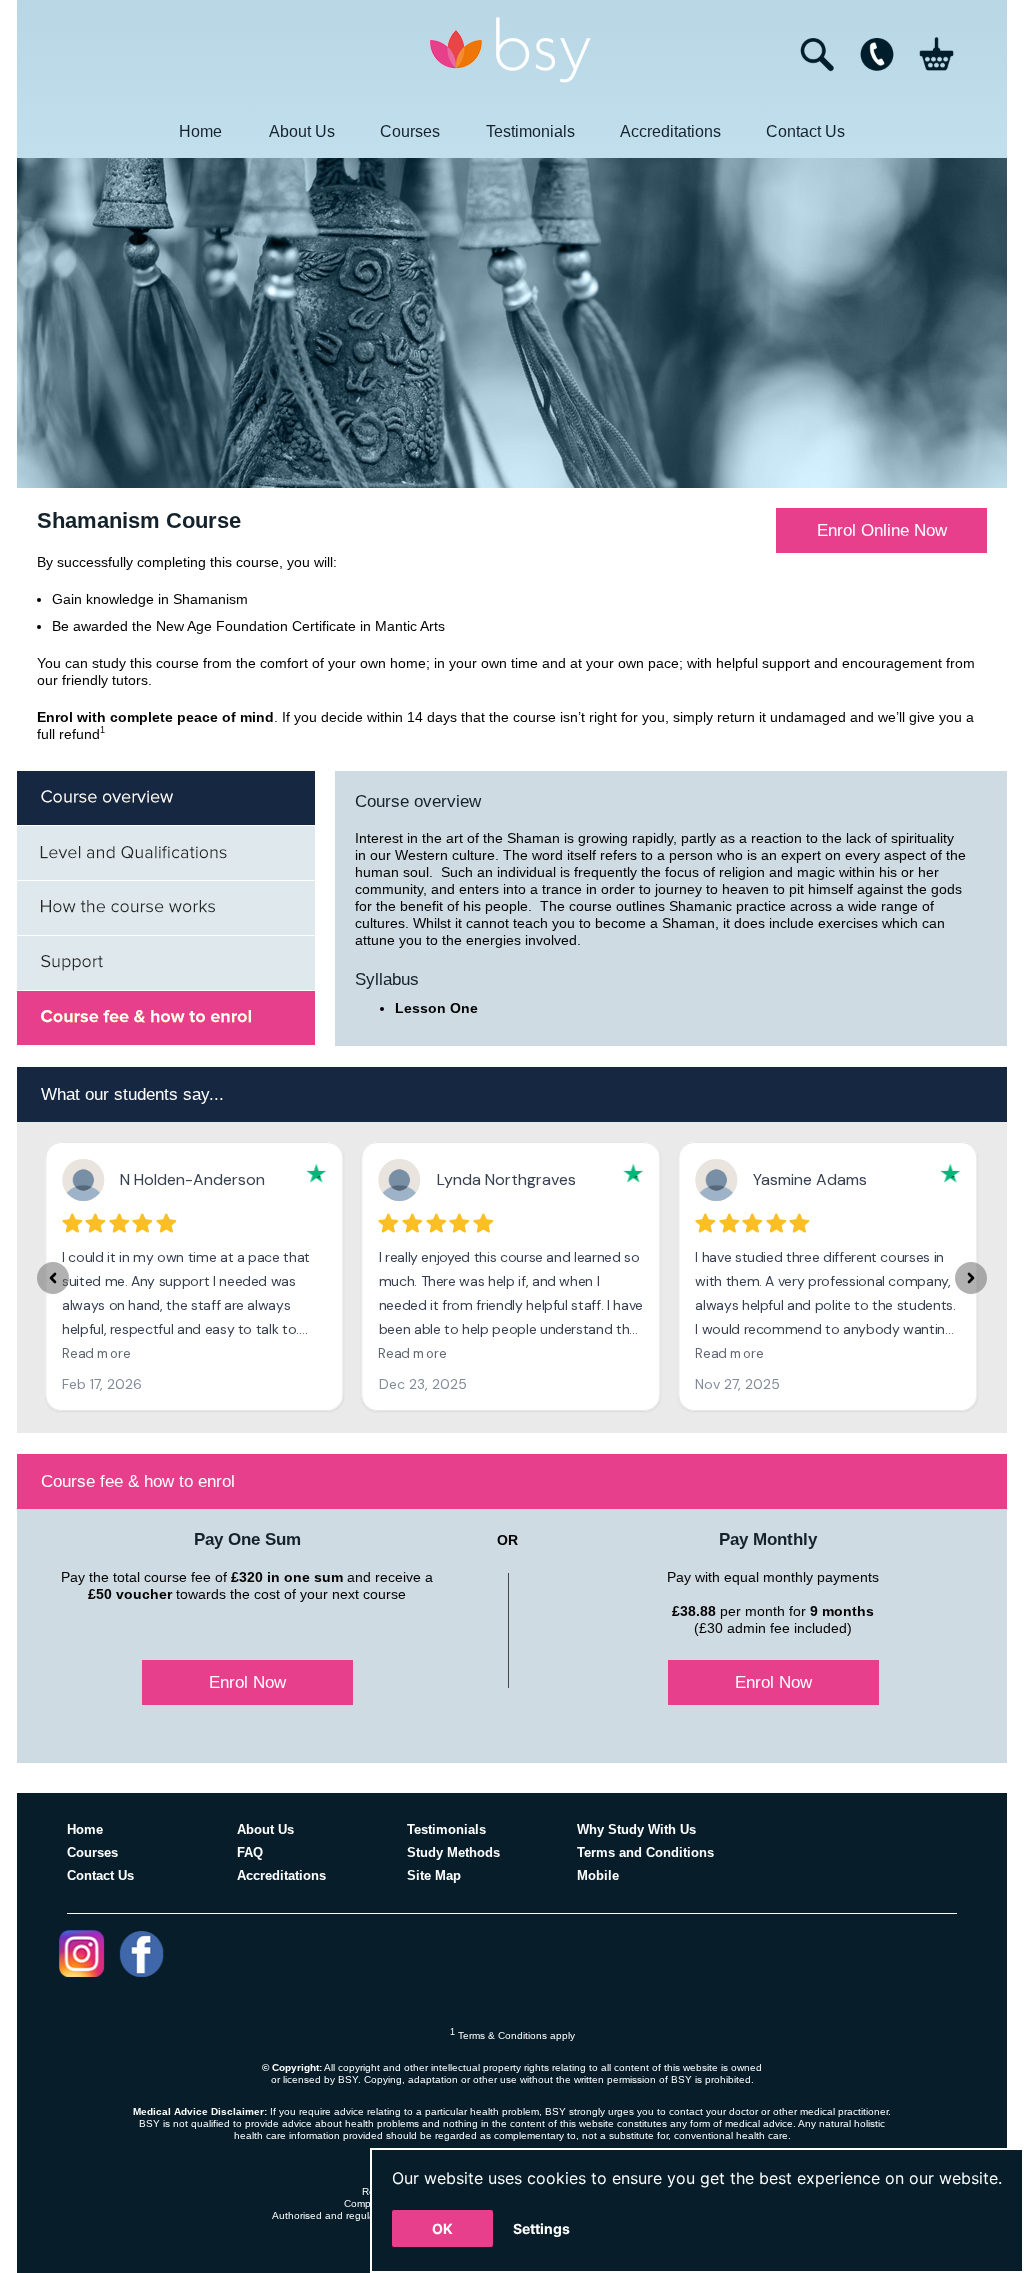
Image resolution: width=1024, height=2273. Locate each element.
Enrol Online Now (882, 530)
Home (200, 131)
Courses (410, 131)
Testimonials (530, 131)
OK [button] (442, 2228)
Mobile (598, 1875)
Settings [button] (541, 2228)
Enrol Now (247, 1682)
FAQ (250, 1852)
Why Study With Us (636, 1829)
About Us (302, 131)
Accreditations (670, 131)
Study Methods (453, 1852)
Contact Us (805, 131)
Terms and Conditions (645, 1852)
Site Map (434, 1875)
